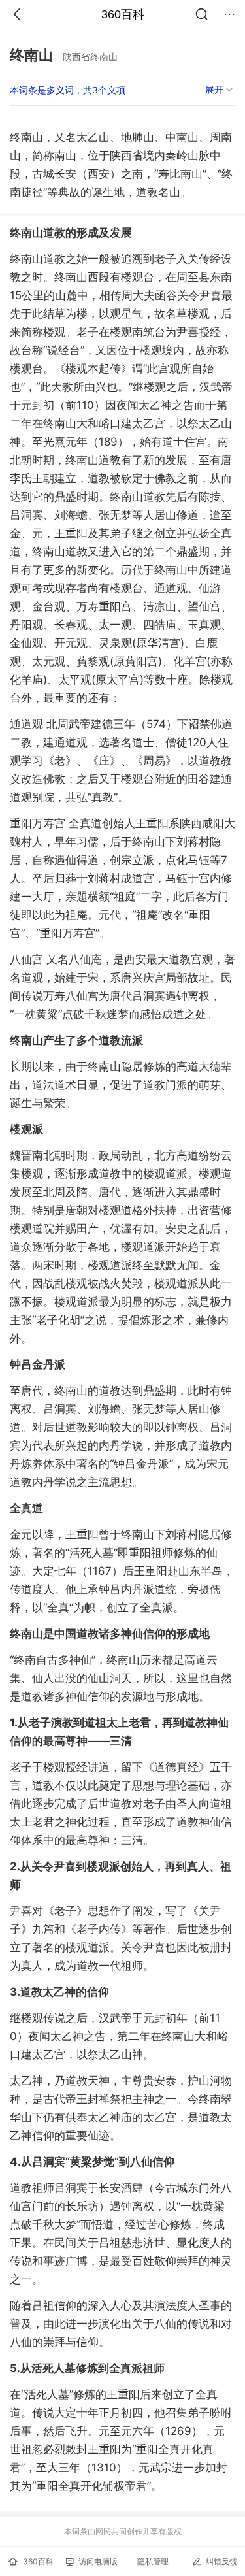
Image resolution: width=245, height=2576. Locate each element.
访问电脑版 (98, 2561)
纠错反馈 (221, 2561)
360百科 (123, 14)
